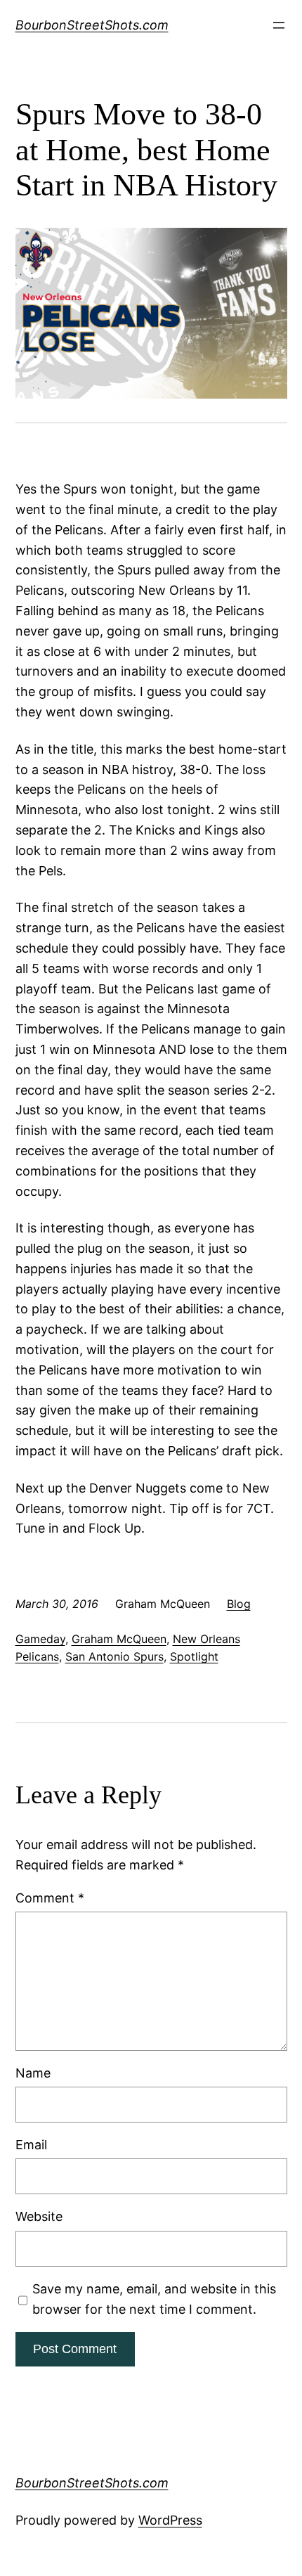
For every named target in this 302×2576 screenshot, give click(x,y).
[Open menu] (279, 25)
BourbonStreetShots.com (92, 25)
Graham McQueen (119, 1639)
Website (39, 2216)
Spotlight (194, 1656)
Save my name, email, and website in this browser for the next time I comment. (154, 2299)
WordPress (170, 2520)
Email (31, 2145)
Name (33, 2073)
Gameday (40, 1639)
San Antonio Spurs (114, 1656)
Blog (239, 1604)
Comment (50, 1898)
